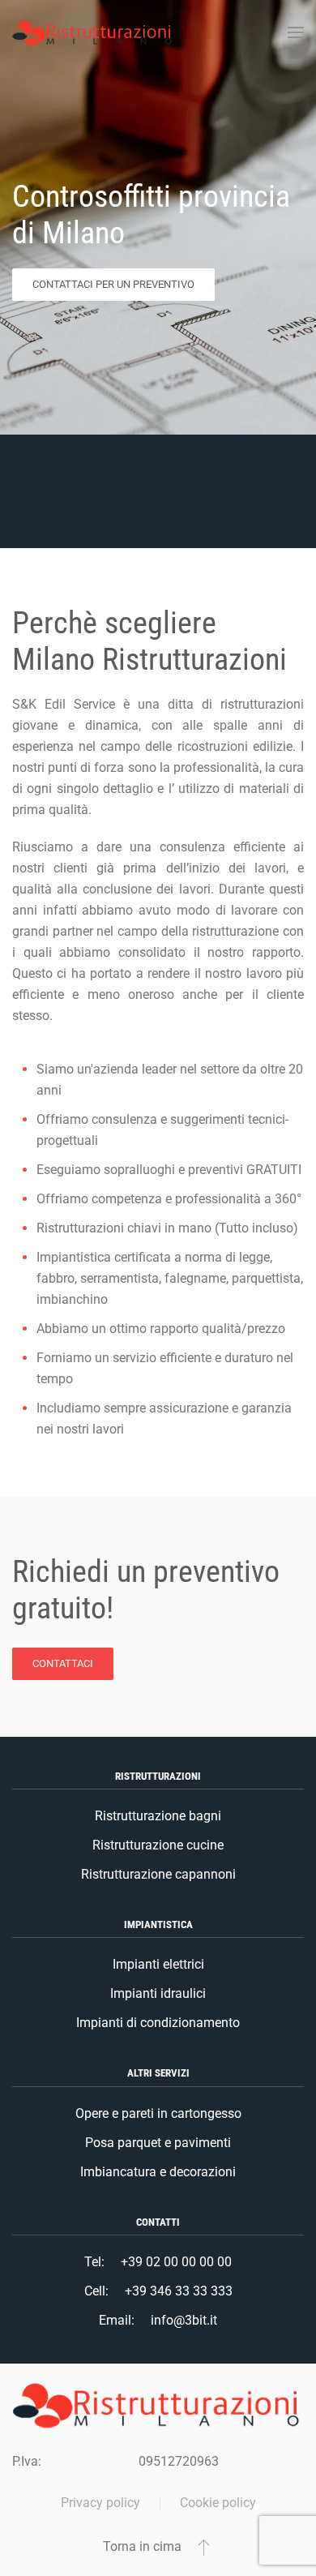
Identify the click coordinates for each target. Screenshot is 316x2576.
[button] (296, 32)
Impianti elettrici (158, 1964)
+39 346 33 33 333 (179, 2291)
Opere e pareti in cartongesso (158, 2113)
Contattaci (63, 1663)
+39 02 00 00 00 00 (176, 2262)
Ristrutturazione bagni (158, 1816)
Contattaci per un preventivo (113, 284)
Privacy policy (100, 2503)
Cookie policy (218, 2503)
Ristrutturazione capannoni (158, 1874)
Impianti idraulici (158, 1993)
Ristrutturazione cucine (158, 1845)
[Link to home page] (158, 2405)
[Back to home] (93, 32)
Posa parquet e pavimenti (158, 2143)
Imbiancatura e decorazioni (158, 2172)
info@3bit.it (184, 2320)
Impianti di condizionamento (158, 2023)
